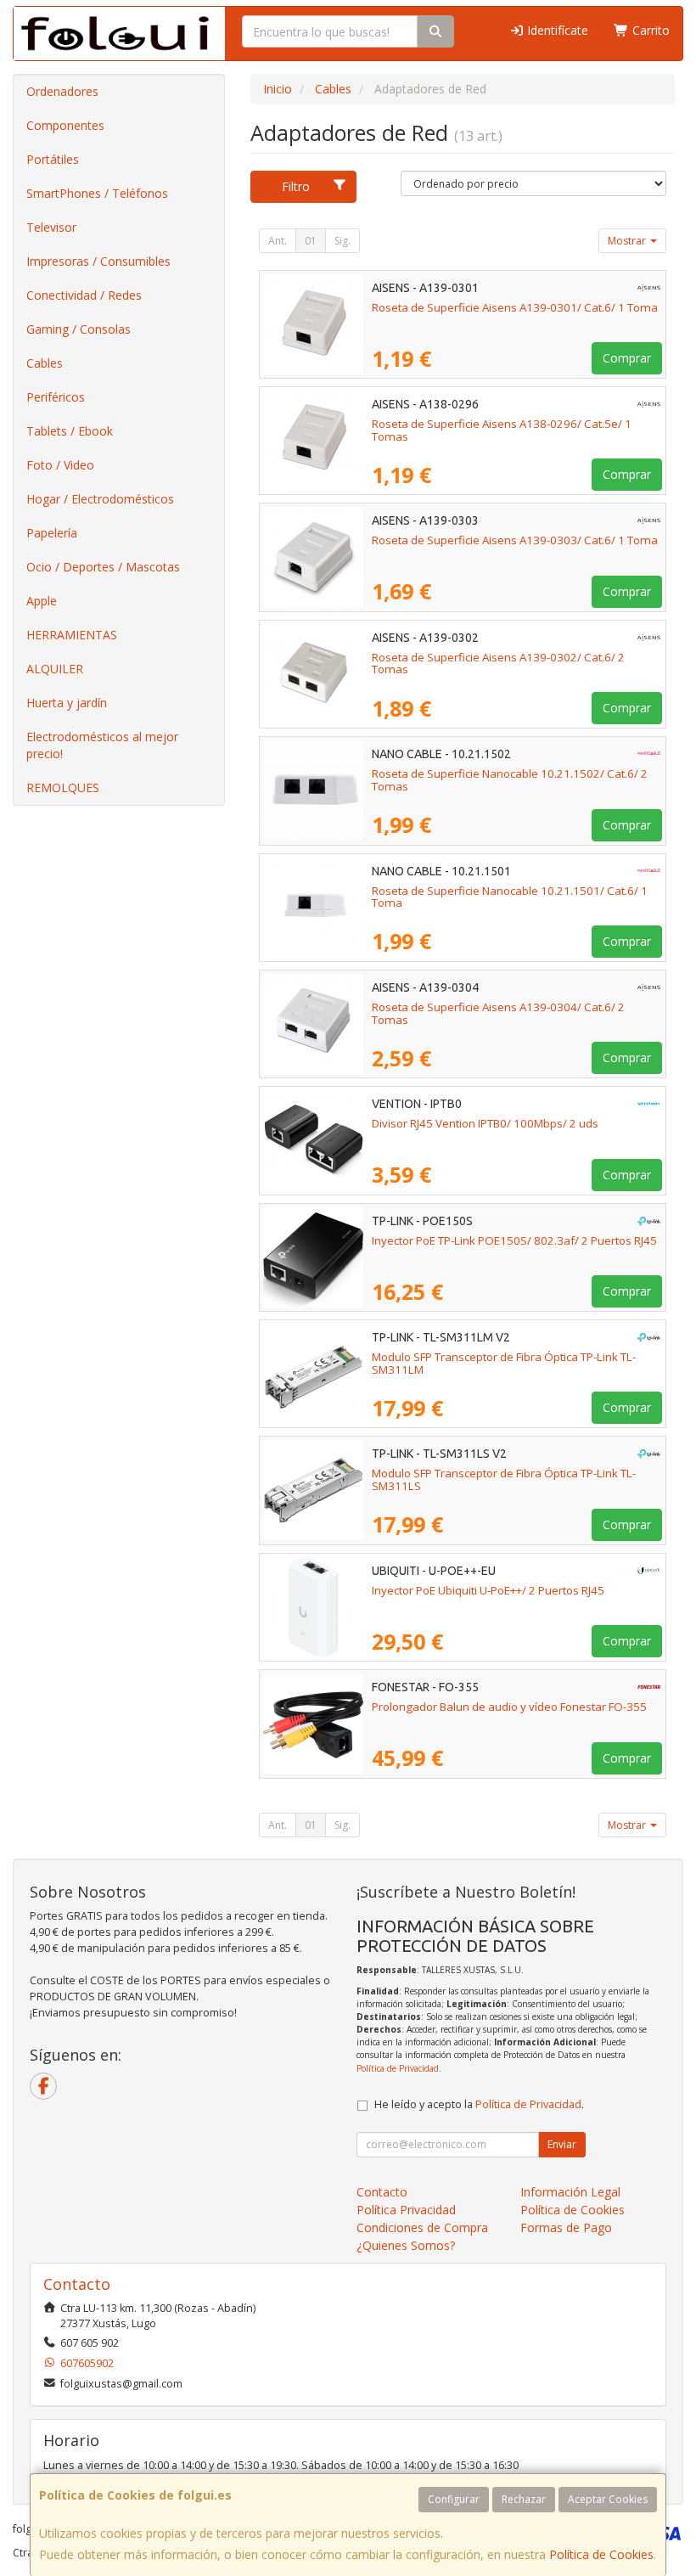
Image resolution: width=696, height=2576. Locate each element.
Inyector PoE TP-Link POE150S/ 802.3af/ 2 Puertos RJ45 (514, 1240)
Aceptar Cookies (608, 2499)
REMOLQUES (63, 787)
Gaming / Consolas (79, 329)
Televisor (51, 227)
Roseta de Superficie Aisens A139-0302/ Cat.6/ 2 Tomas (498, 664)
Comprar (627, 358)
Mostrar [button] (628, 241)
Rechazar (524, 2499)
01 (311, 241)
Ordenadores (62, 91)
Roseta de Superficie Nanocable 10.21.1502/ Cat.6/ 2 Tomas (510, 780)
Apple (42, 601)
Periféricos (56, 397)
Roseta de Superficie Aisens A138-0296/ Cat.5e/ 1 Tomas (502, 430)
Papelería (52, 533)
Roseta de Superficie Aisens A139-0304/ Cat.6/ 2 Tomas (498, 1013)
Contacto (382, 2192)
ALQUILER (55, 669)
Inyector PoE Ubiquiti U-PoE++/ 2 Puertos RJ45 (488, 1590)
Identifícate (556, 30)
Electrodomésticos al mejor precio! (102, 745)
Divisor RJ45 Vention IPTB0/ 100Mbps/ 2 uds (485, 1123)
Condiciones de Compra (422, 2227)
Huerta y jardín (67, 703)
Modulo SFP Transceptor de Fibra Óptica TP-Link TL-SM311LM (504, 1363)
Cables (45, 363)
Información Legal (570, 2192)
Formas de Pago (566, 2227)
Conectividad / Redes (84, 295)
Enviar (562, 2144)
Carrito (649, 30)
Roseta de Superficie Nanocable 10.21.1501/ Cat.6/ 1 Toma (510, 897)
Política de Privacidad (398, 2068)
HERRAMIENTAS (72, 635)
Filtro (296, 186)
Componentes (65, 125)
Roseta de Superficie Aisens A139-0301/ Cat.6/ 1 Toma (515, 307)
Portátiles (53, 159)
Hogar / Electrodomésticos (100, 499)
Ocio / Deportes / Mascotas (103, 567)
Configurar (454, 2499)
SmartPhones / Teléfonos (97, 193)
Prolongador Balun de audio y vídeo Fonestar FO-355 (509, 1707)
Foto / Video (60, 465)
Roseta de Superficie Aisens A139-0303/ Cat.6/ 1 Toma (515, 540)
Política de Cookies (601, 2554)
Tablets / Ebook (70, 431)
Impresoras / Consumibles (98, 261)
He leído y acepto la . (479, 2104)
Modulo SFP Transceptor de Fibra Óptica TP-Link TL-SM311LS (504, 1479)
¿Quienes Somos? (406, 2245)
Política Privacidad (406, 2210)
